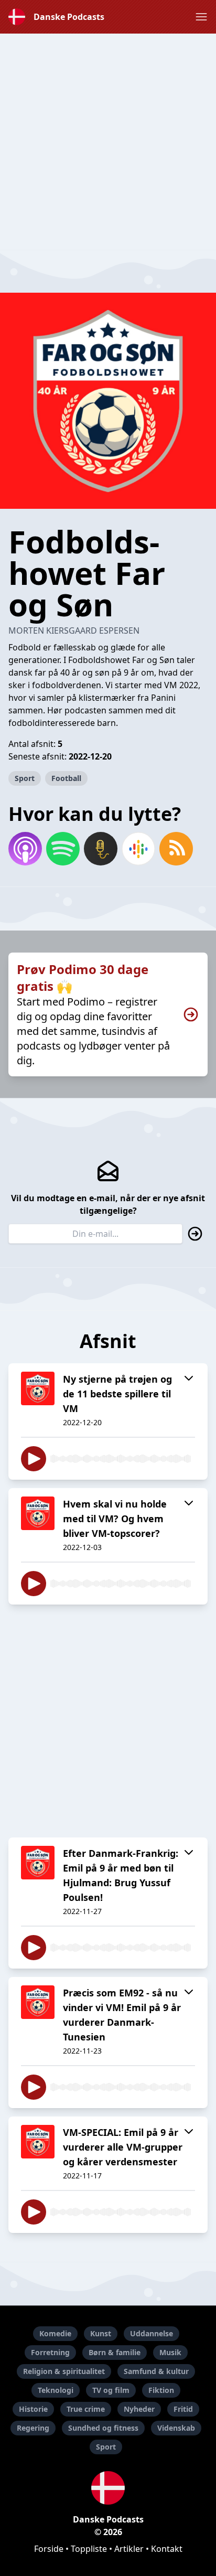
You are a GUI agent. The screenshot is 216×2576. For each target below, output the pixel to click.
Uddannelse (152, 2333)
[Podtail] (101, 849)
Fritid (183, 2409)
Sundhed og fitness (103, 2428)
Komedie (55, 2333)
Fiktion (161, 2390)
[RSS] (176, 849)
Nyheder (139, 2409)
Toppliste (89, 2549)
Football (66, 778)
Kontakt (167, 2549)
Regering (33, 2428)
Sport (25, 778)
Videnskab (176, 2428)
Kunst (101, 2333)
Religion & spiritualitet (64, 2371)
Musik (170, 2352)
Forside (49, 2549)
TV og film (111, 2390)
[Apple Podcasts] (25, 849)
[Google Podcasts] (138, 849)
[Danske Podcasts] (108, 2488)
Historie (33, 2409)
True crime (86, 2409)
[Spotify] (63, 849)
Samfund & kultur (156, 2371)
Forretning (50, 2352)
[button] (201, 17)
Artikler (129, 2549)
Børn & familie (115, 2352)
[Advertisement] (108, 142)
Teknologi (56, 2390)
